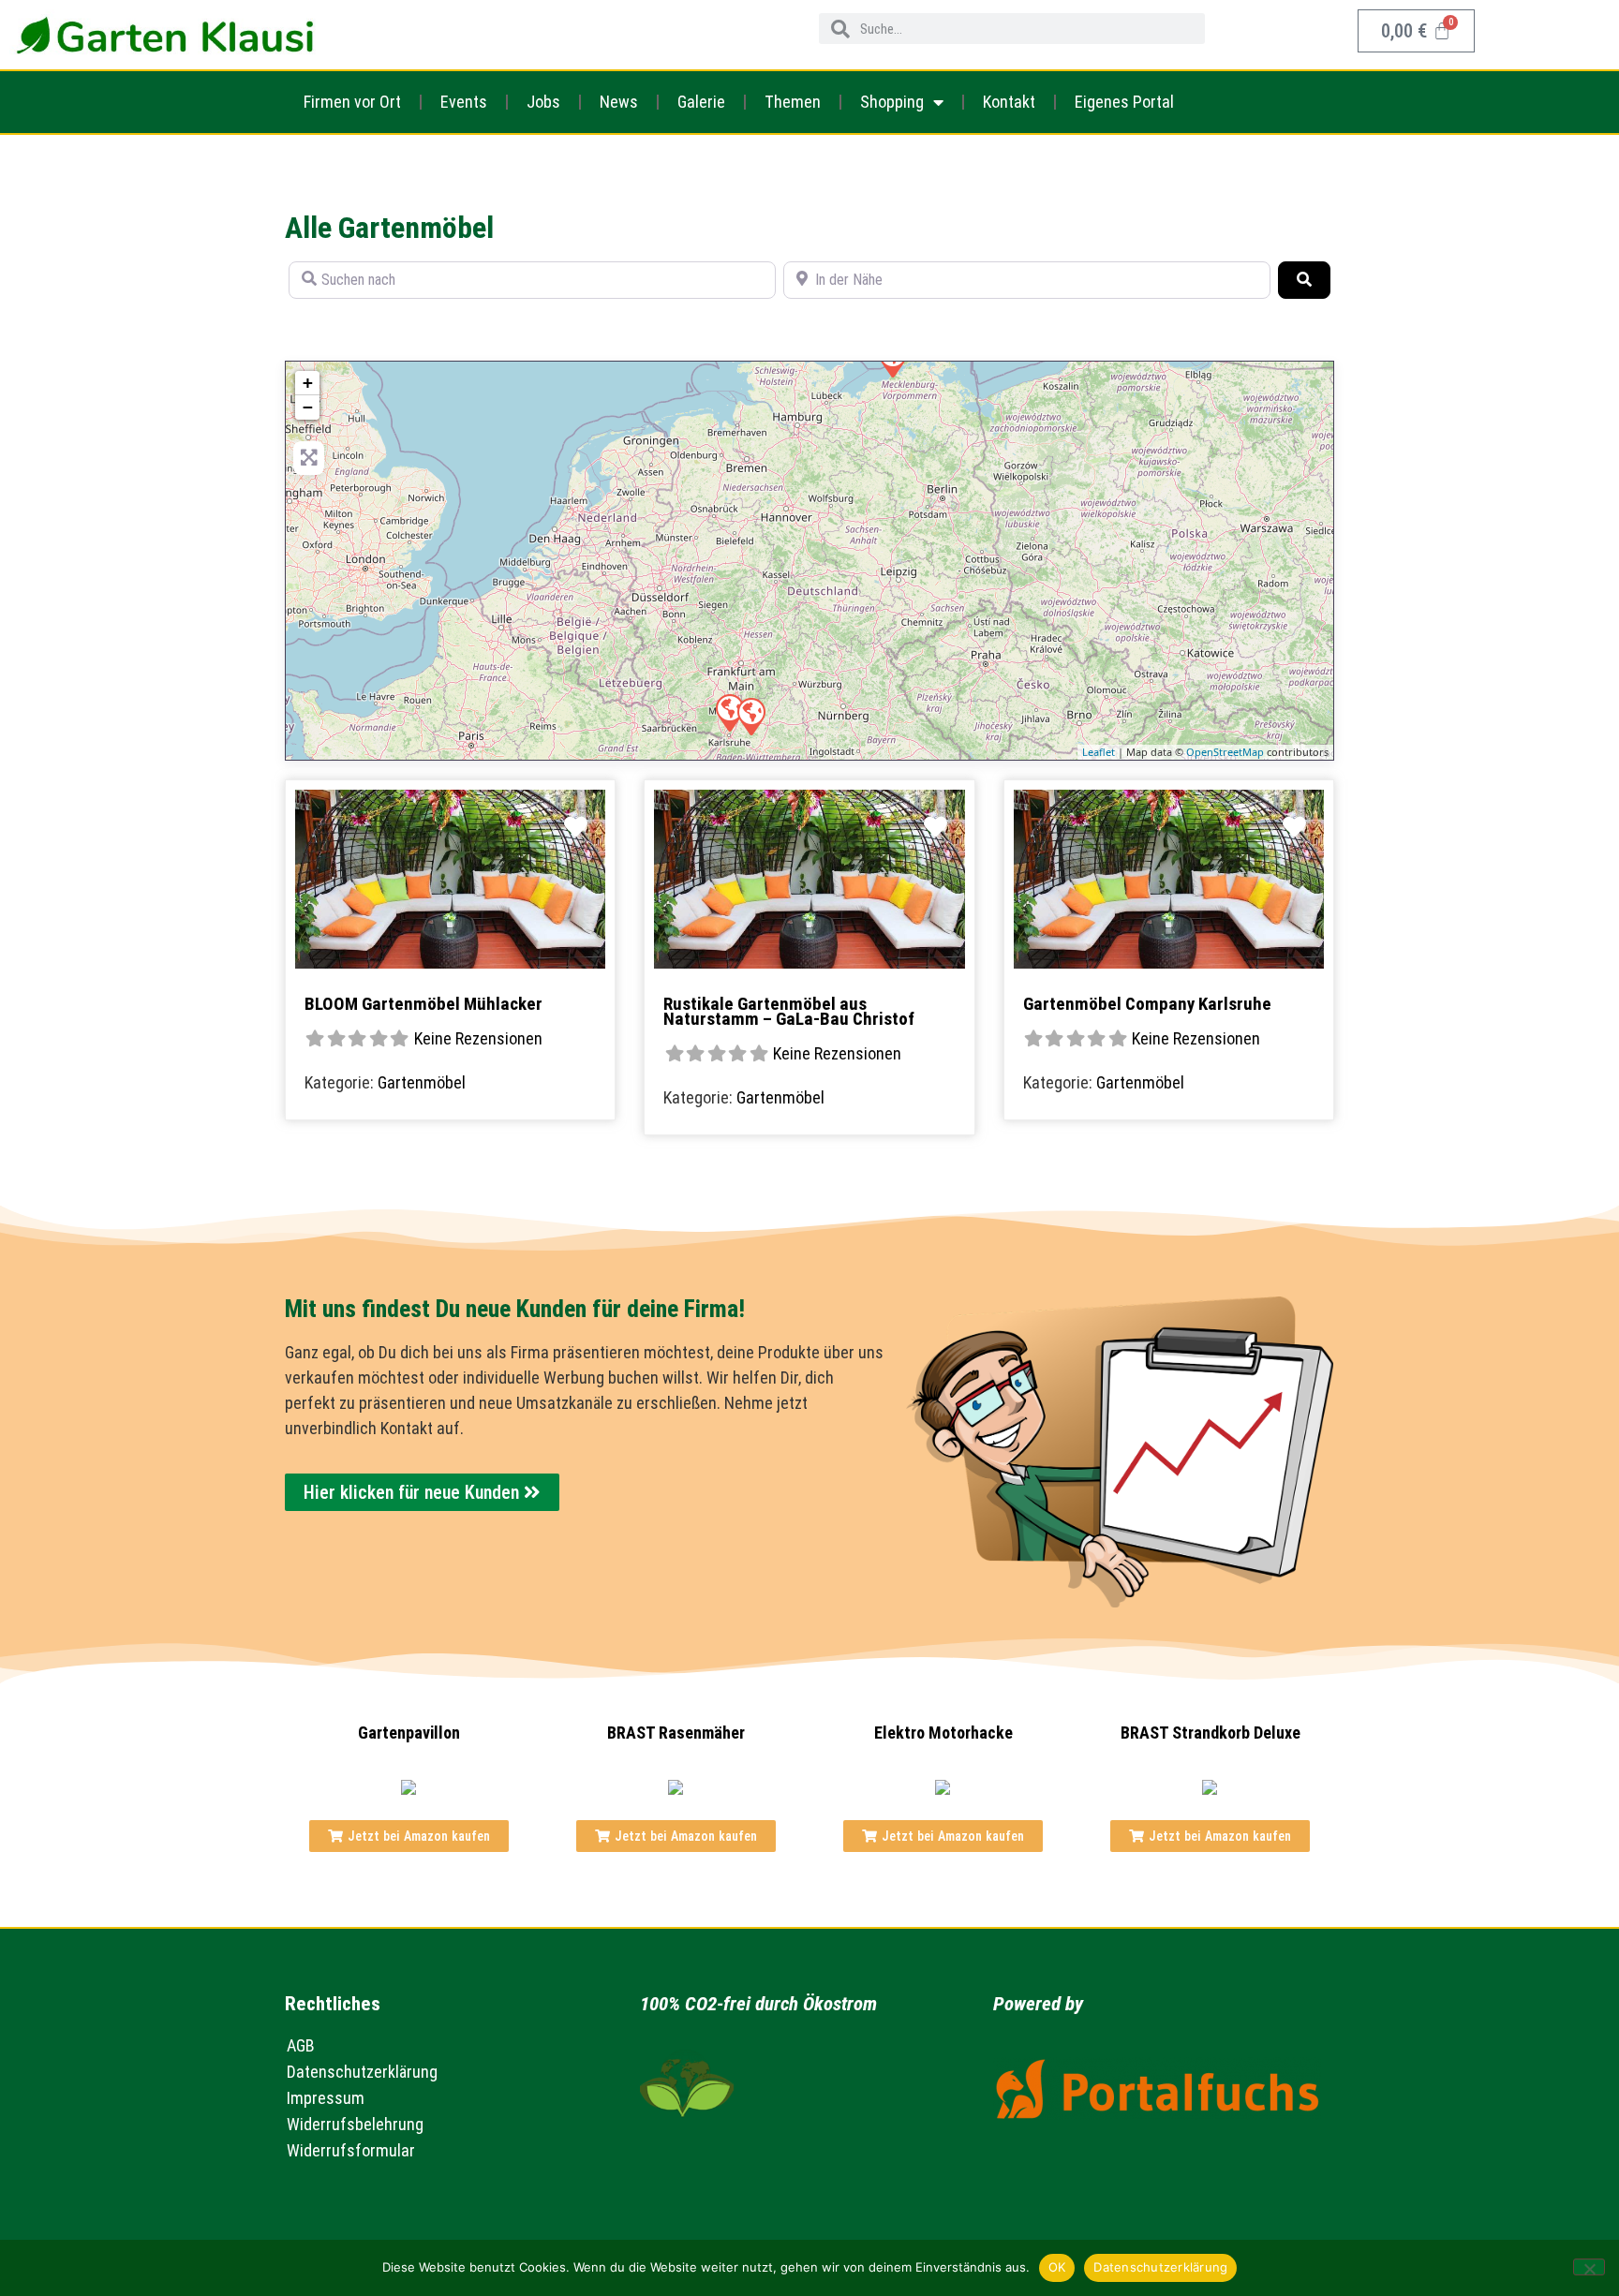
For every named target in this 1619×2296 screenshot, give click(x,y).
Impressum (326, 2098)
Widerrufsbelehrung (355, 2124)
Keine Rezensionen (478, 1038)
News (619, 102)
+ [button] (308, 383)
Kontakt (1009, 102)
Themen (793, 102)
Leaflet (1099, 752)
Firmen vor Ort (352, 102)
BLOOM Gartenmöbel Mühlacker (423, 1004)
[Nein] (1589, 2267)
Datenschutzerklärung (362, 2072)
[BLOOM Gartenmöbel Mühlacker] (750, 716)
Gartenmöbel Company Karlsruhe (1147, 1004)
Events (464, 102)
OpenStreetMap (1225, 752)
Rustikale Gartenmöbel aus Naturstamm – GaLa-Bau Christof (789, 1011)
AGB (301, 2045)
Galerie (701, 102)
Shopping (892, 102)
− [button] (308, 407)
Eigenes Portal (1124, 102)
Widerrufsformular (351, 2150)
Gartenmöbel (422, 1082)
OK (1057, 2267)
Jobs (543, 102)
